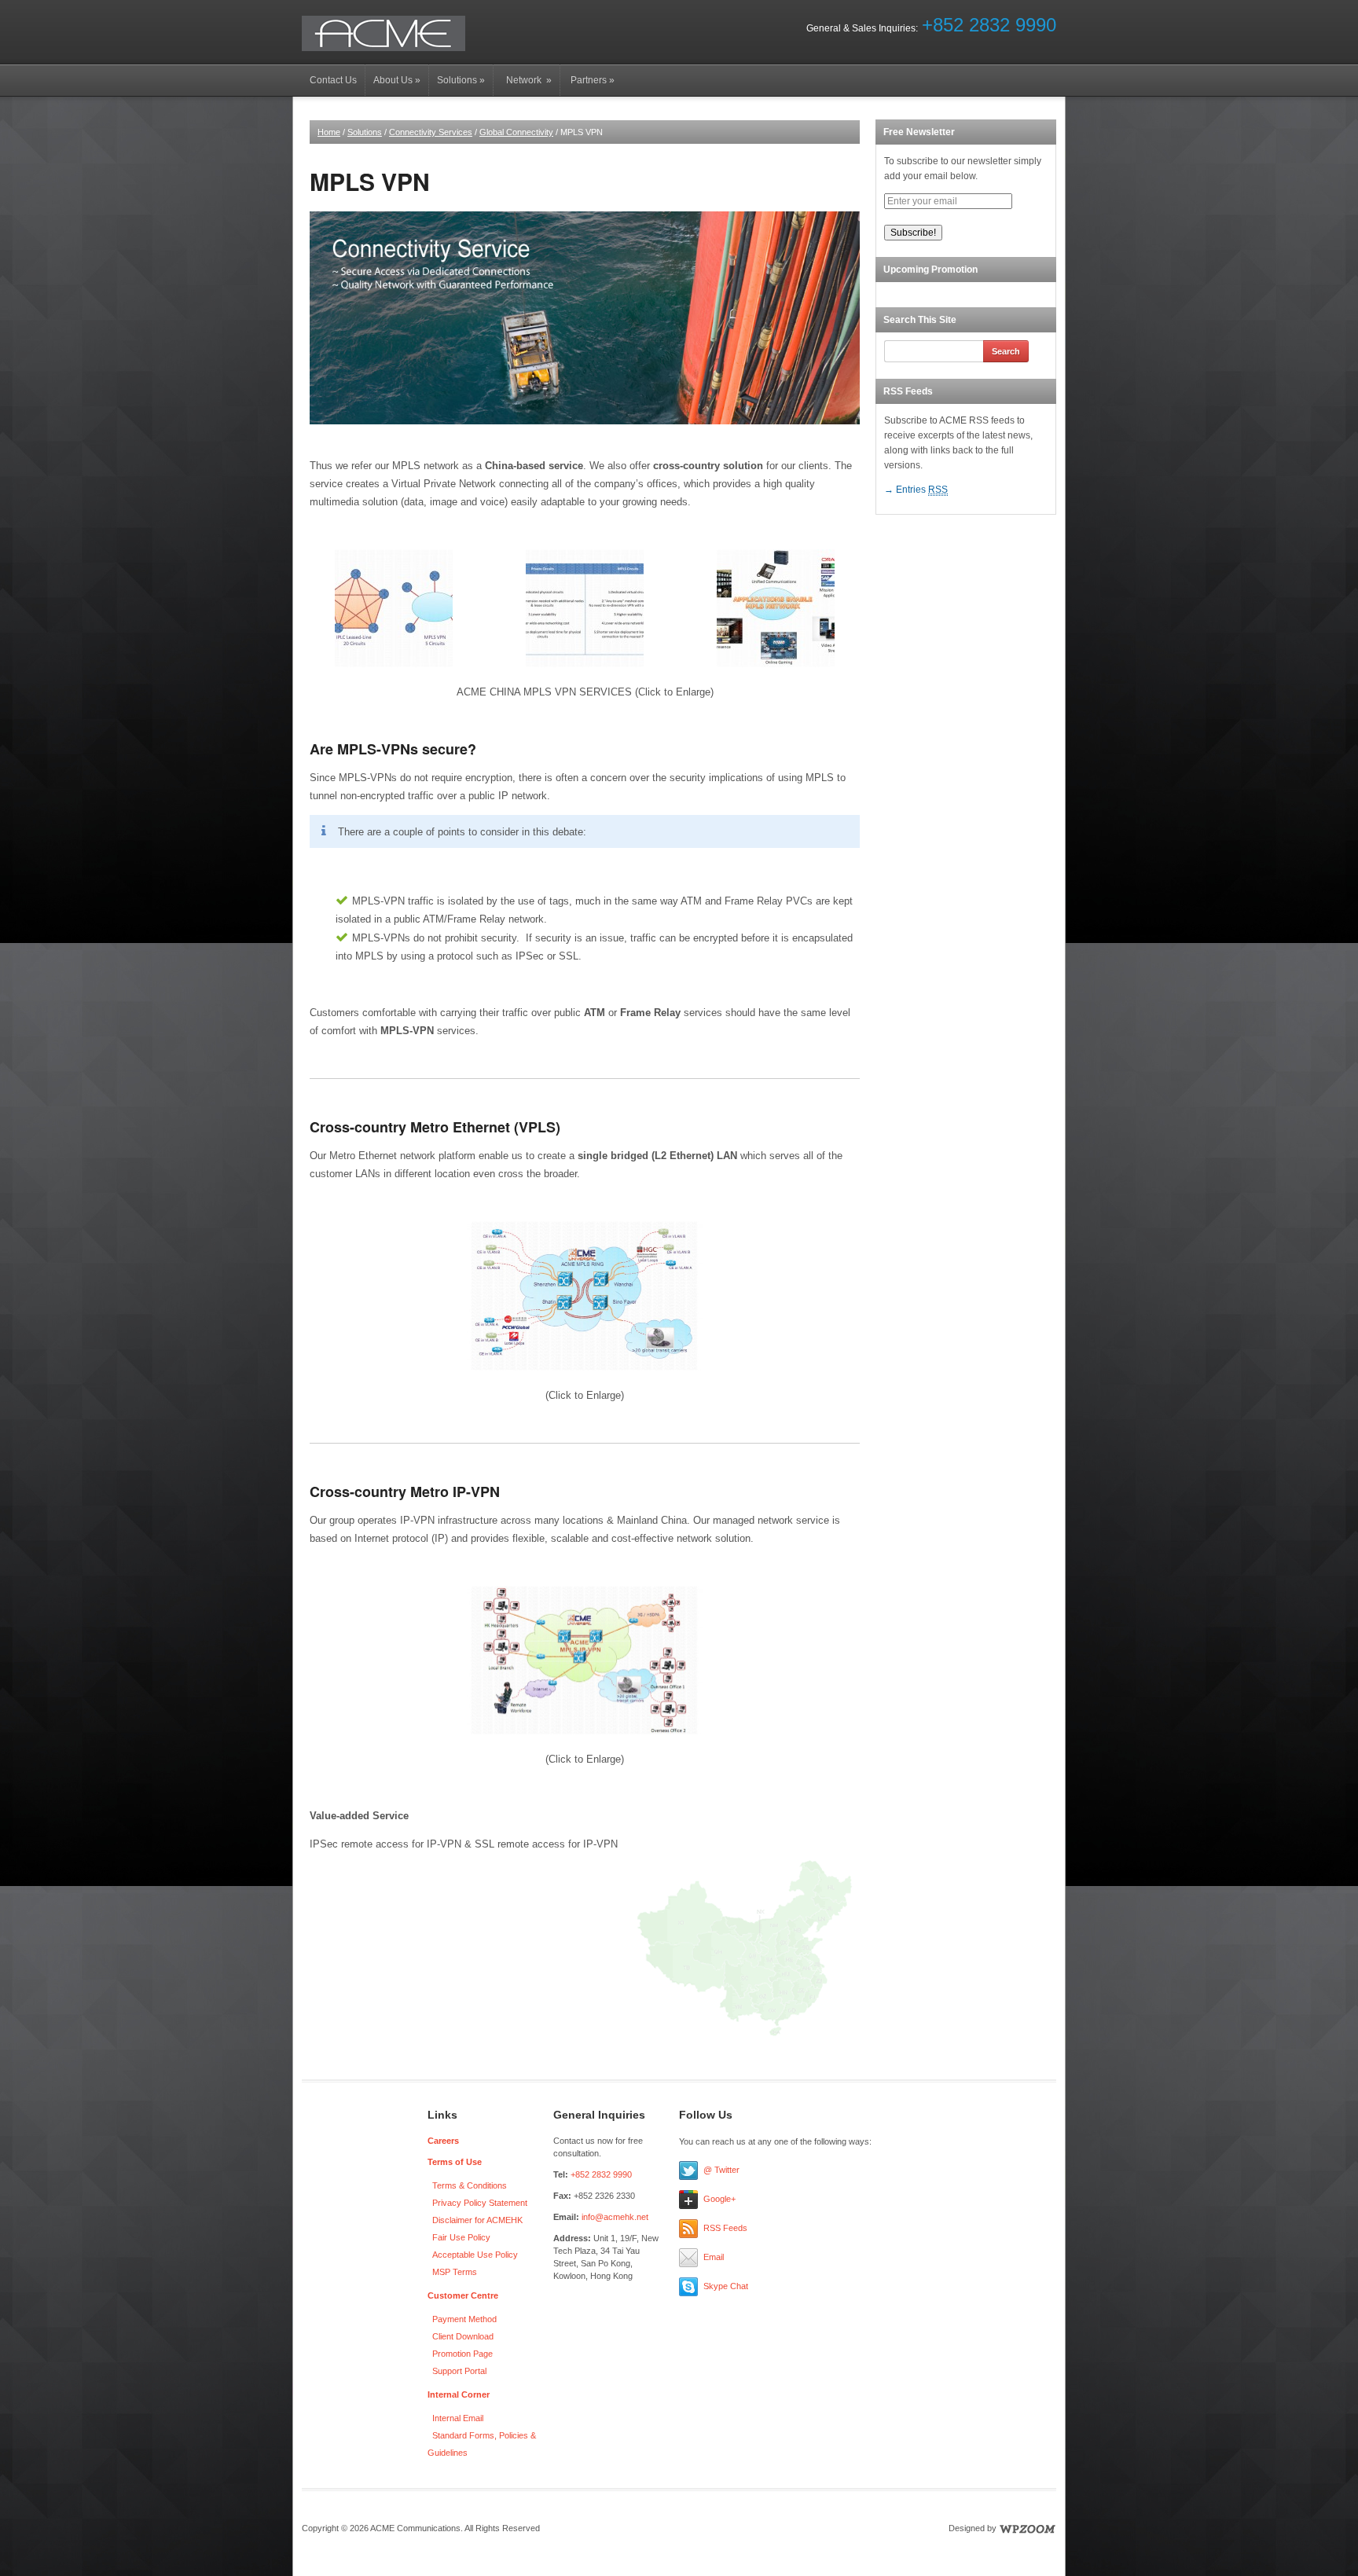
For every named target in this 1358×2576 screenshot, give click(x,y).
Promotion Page (462, 2354)
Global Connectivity (516, 132)
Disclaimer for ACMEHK (477, 2220)
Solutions (461, 80)
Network (527, 80)
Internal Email (458, 2418)
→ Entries (916, 490)
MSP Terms (455, 2272)
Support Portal (459, 2371)
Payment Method (464, 2319)
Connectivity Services (431, 132)
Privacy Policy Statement (480, 2203)
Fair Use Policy (461, 2237)
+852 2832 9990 (989, 25)
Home (329, 132)
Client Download (463, 2336)
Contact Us (333, 80)
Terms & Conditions (470, 2185)
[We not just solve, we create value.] (384, 33)
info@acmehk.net (615, 2217)
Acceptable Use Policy (475, 2255)
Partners (591, 80)
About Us (397, 80)
